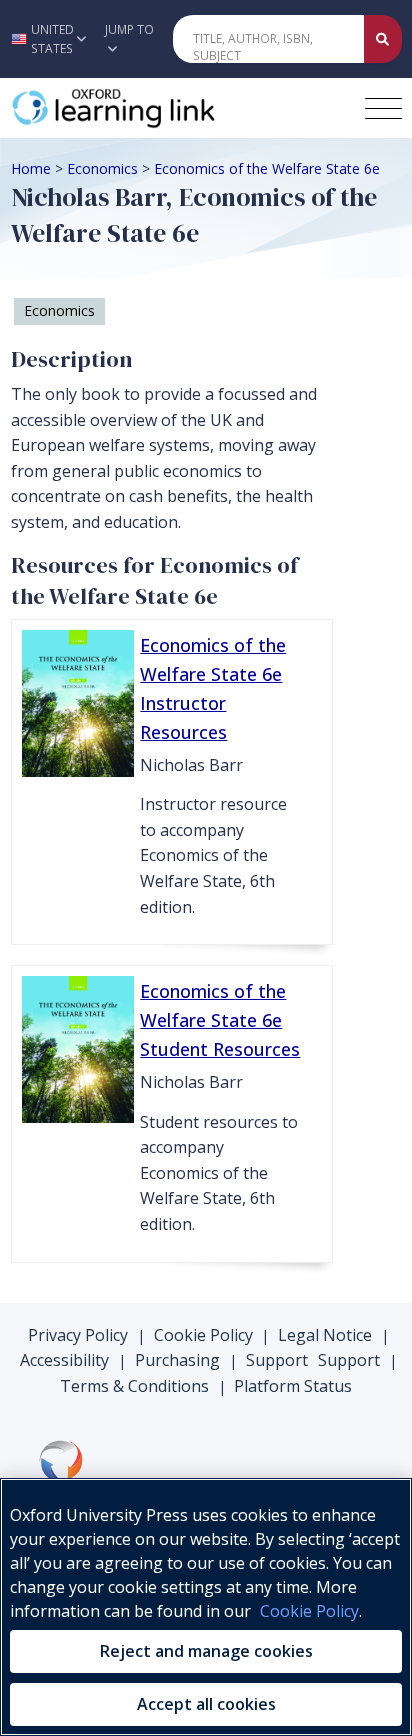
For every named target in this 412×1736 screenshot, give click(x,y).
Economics (102, 168)
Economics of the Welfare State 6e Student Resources (220, 1020)
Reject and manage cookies (206, 1651)
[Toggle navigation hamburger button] (383, 108)
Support (277, 1360)
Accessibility (64, 1360)
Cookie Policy (203, 1335)
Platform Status (293, 1386)
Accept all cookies (206, 1704)
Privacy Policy (78, 1335)
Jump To (129, 29)
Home (31, 168)
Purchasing (177, 1360)
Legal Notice (325, 1335)
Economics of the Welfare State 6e (267, 168)
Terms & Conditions (134, 1386)
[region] (206, 1607)
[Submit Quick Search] (383, 39)
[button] (47, 39)
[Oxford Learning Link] (161, 108)
